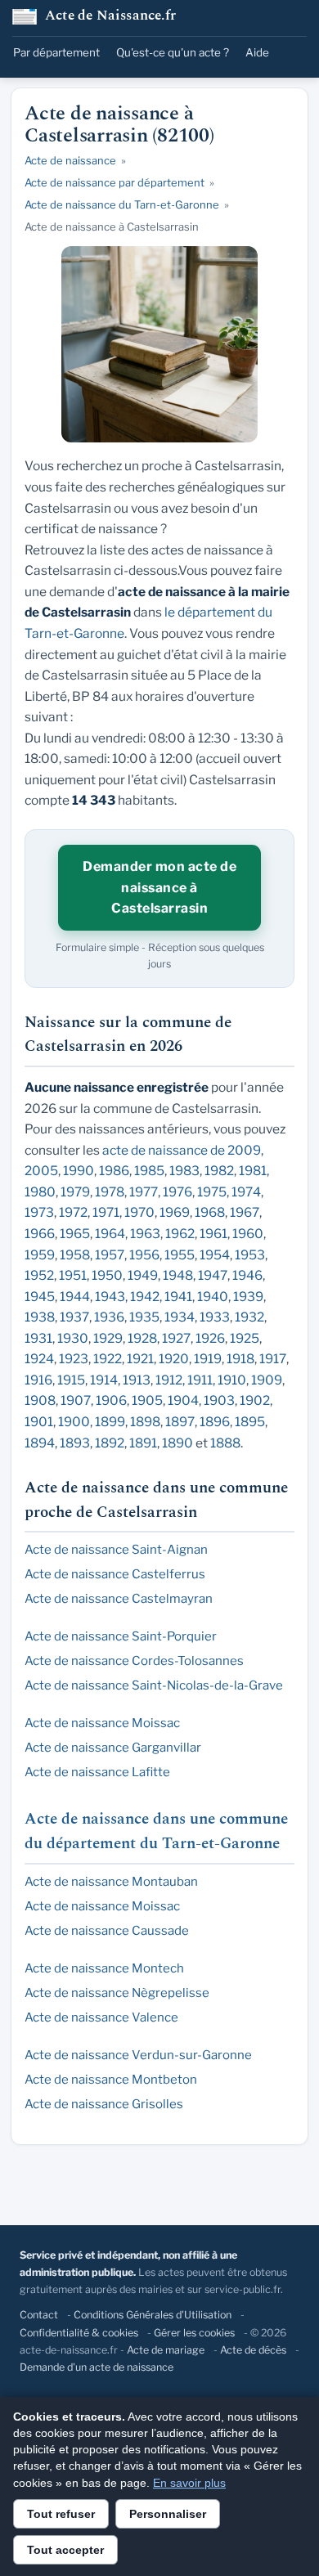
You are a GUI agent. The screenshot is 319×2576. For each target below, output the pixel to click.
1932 (249, 1317)
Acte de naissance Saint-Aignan (116, 1550)
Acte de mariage (166, 2350)
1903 (219, 1400)
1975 (212, 1192)
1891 (143, 1443)
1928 (142, 1338)
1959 (40, 1255)
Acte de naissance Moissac (102, 1723)
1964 (110, 1234)
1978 (110, 1192)
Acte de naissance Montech (104, 1968)
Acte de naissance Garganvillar (113, 1748)
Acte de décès (253, 2350)
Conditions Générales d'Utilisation (153, 2315)
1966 (40, 1234)
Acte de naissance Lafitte (97, 1772)
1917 (273, 1359)
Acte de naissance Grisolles (104, 2104)
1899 (110, 1422)
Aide (257, 52)
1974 (246, 1192)
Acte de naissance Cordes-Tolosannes (134, 1661)
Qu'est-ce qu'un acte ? (173, 52)
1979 (75, 1192)
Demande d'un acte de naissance (97, 2367)
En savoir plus (189, 2483)
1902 (255, 1400)
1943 (110, 1297)
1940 (213, 1297)
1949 (143, 1275)
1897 (180, 1422)
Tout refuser (61, 2514)
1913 (137, 1380)
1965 (75, 1234)
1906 (111, 1400)
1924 (39, 1359)
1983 (184, 1171)
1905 (147, 1400)
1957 (110, 1255)
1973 (39, 1212)
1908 (40, 1400)
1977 (144, 1192)
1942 (145, 1297)
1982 (219, 1171)
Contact (39, 2315)
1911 (200, 1380)
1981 (253, 1171)
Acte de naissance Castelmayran (119, 1599)
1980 (40, 1192)
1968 (210, 1212)
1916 (38, 1380)
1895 (250, 1422)
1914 (104, 1380)
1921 (140, 1359)
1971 (106, 1212)
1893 (75, 1443)
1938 (40, 1317)
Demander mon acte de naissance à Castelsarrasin (159, 887)
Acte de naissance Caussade (107, 1931)
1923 (74, 1359)
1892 (110, 1443)
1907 (76, 1400)
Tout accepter (65, 2550)
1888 (225, 1443)
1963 (145, 1234)
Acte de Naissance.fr (110, 17)
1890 (177, 1443)
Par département (56, 52)
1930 (73, 1338)
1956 (144, 1255)
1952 (39, 1275)
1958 (75, 1255)
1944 (75, 1297)
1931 (38, 1338)
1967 (245, 1212)
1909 (267, 1380)
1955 (180, 1255)
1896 (215, 1422)
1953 (250, 1255)
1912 (169, 1380)
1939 (248, 1297)
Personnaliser (168, 2514)
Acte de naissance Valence (101, 2017)
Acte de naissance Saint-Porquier (121, 1636)
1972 (73, 1212)
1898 (145, 1422)
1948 (178, 1275)
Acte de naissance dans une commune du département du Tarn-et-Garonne (156, 1831)
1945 (40, 1297)
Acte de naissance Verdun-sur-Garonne (138, 2055)
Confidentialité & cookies (79, 2333)
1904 (183, 1400)
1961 (213, 1234)
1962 (180, 1234)
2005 (41, 1171)
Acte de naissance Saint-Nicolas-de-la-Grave (154, 1685)
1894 (40, 1443)
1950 (107, 1275)
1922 (108, 1359)
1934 (180, 1317)
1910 (232, 1380)
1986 (114, 1171)
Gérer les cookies (194, 2333)
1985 (149, 1171)
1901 (39, 1422)
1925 (245, 1338)
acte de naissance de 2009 (182, 1150)
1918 (240, 1359)
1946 (247, 1275)
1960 (248, 1234)
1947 (213, 1275)
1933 (215, 1317)
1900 (74, 1422)
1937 (74, 1317)
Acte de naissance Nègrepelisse (117, 1993)
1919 (208, 1359)
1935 (144, 1317)
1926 (210, 1338)
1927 (176, 1338)
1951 (73, 1275)
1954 (215, 1255)
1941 (178, 1297)
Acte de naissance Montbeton (111, 2080)
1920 (174, 1359)
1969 (175, 1212)
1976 (177, 1192)
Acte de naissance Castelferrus (115, 1574)
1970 (139, 1212)
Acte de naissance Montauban (111, 1882)
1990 (79, 1171)
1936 (109, 1317)
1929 (108, 1338)
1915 (71, 1380)
